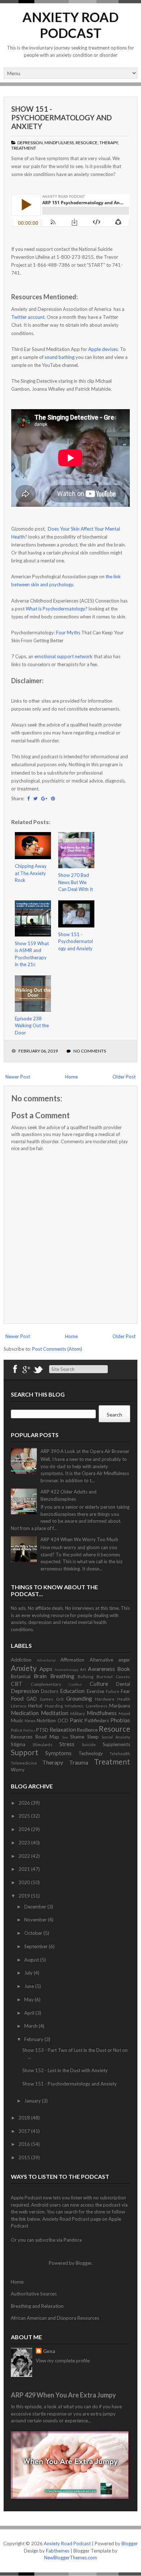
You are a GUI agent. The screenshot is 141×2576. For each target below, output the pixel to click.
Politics (29, 1730)
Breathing (62, 1676)
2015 (25, 2157)
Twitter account (28, 317)
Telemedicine (24, 1763)
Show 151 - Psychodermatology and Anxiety (61, 117)
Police (17, 1730)
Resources (22, 1737)
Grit (60, 1699)
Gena (49, 2351)
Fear (125, 1691)
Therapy (109, 143)
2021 (25, 1869)
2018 (25, 2118)
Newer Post (18, 1077)
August (32, 1960)
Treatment (24, 148)
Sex (65, 1737)
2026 (25, 1803)
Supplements (116, 1744)
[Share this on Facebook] (28, 798)
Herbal (35, 1706)
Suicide (89, 1744)
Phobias (120, 1720)
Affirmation (72, 1660)
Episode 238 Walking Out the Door (32, 1026)
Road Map (47, 1737)
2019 (25, 1896)
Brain (40, 1676)
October (34, 1933)
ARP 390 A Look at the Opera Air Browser (85, 1451)
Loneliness (97, 1706)
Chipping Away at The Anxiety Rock (31, 873)
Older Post (124, 1077)
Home (71, 1077)
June (30, 1986)
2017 (25, 2131)
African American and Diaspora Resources (55, 2318)
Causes (123, 1676)
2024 (25, 1829)
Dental (123, 1684)
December (36, 1907)
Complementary (46, 1684)
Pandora (73, 2240)
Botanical (21, 1676)
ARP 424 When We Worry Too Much (79, 1539)
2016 (25, 2144)
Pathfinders (97, 1720)
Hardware (105, 1699)
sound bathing (59, 357)
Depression (30, 143)
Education (72, 1691)
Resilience (87, 1730)
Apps (46, 1669)
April (30, 2013)
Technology (91, 1753)
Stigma (18, 1744)
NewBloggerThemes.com (70, 2558)
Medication (25, 1713)
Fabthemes (58, 2551)
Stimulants (42, 1744)
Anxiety (24, 1668)
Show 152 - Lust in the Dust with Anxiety (65, 2070)
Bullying (86, 1676)
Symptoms (58, 1753)
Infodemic (74, 1706)
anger (124, 1660)
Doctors (50, 1691)
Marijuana (120, 1706)
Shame (77, 1737)
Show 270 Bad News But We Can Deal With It (76, 882)
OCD (63, 1720)
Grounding (79, 1698)
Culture (99, 1684)
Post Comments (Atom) (57, 1349)
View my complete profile (63, 2361)
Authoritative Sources (34, 2294)
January (33, 2101)
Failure (113, 1691)
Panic (76, 1720)
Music (17, 1720)
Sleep (93, 1737)
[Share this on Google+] (44, 798)
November (36, 1920)
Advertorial (46, 1660)
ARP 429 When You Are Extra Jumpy (63, 2395)
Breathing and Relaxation (37, 2306)
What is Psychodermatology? (57, 609)
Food (17, 1698)
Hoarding (54, 1706)
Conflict (75, 1684)
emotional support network (63, 656)
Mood (124, 1713)
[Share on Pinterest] (53, 798)
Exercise (95, 1691)
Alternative (101, 1660)
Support (25, 1752)
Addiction (21, 1660)
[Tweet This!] (35, 798)
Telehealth (120, 1753)
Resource (87, 143)
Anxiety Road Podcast (70, 25)
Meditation (55, 1713)
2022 (25, 1856)
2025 (25, 1816)
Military (78, 1713)
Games (46, 1699)
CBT (17, 1684)
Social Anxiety (116, 1737)
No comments (90, 1051)
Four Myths (68, 633)
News (30, 1720)
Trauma (79, 1762)
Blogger (84, 2263)
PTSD (42, 1730)
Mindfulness (59, 143)
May (29, 1999)
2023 (25, 1843)
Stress (67, 1744)
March (31, 2026)
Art (83, 1669)
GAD (32, 1699)
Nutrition (46, 1720)
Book (124, 1669)
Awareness (101, 1669)
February (34, 2039)
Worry (18, 1770)
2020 (25, 1882)
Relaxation (63, 1730)
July (29, 1973)
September (37, 1946)
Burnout (105, 1676)
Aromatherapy (67, 1670)
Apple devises (103, 349)
